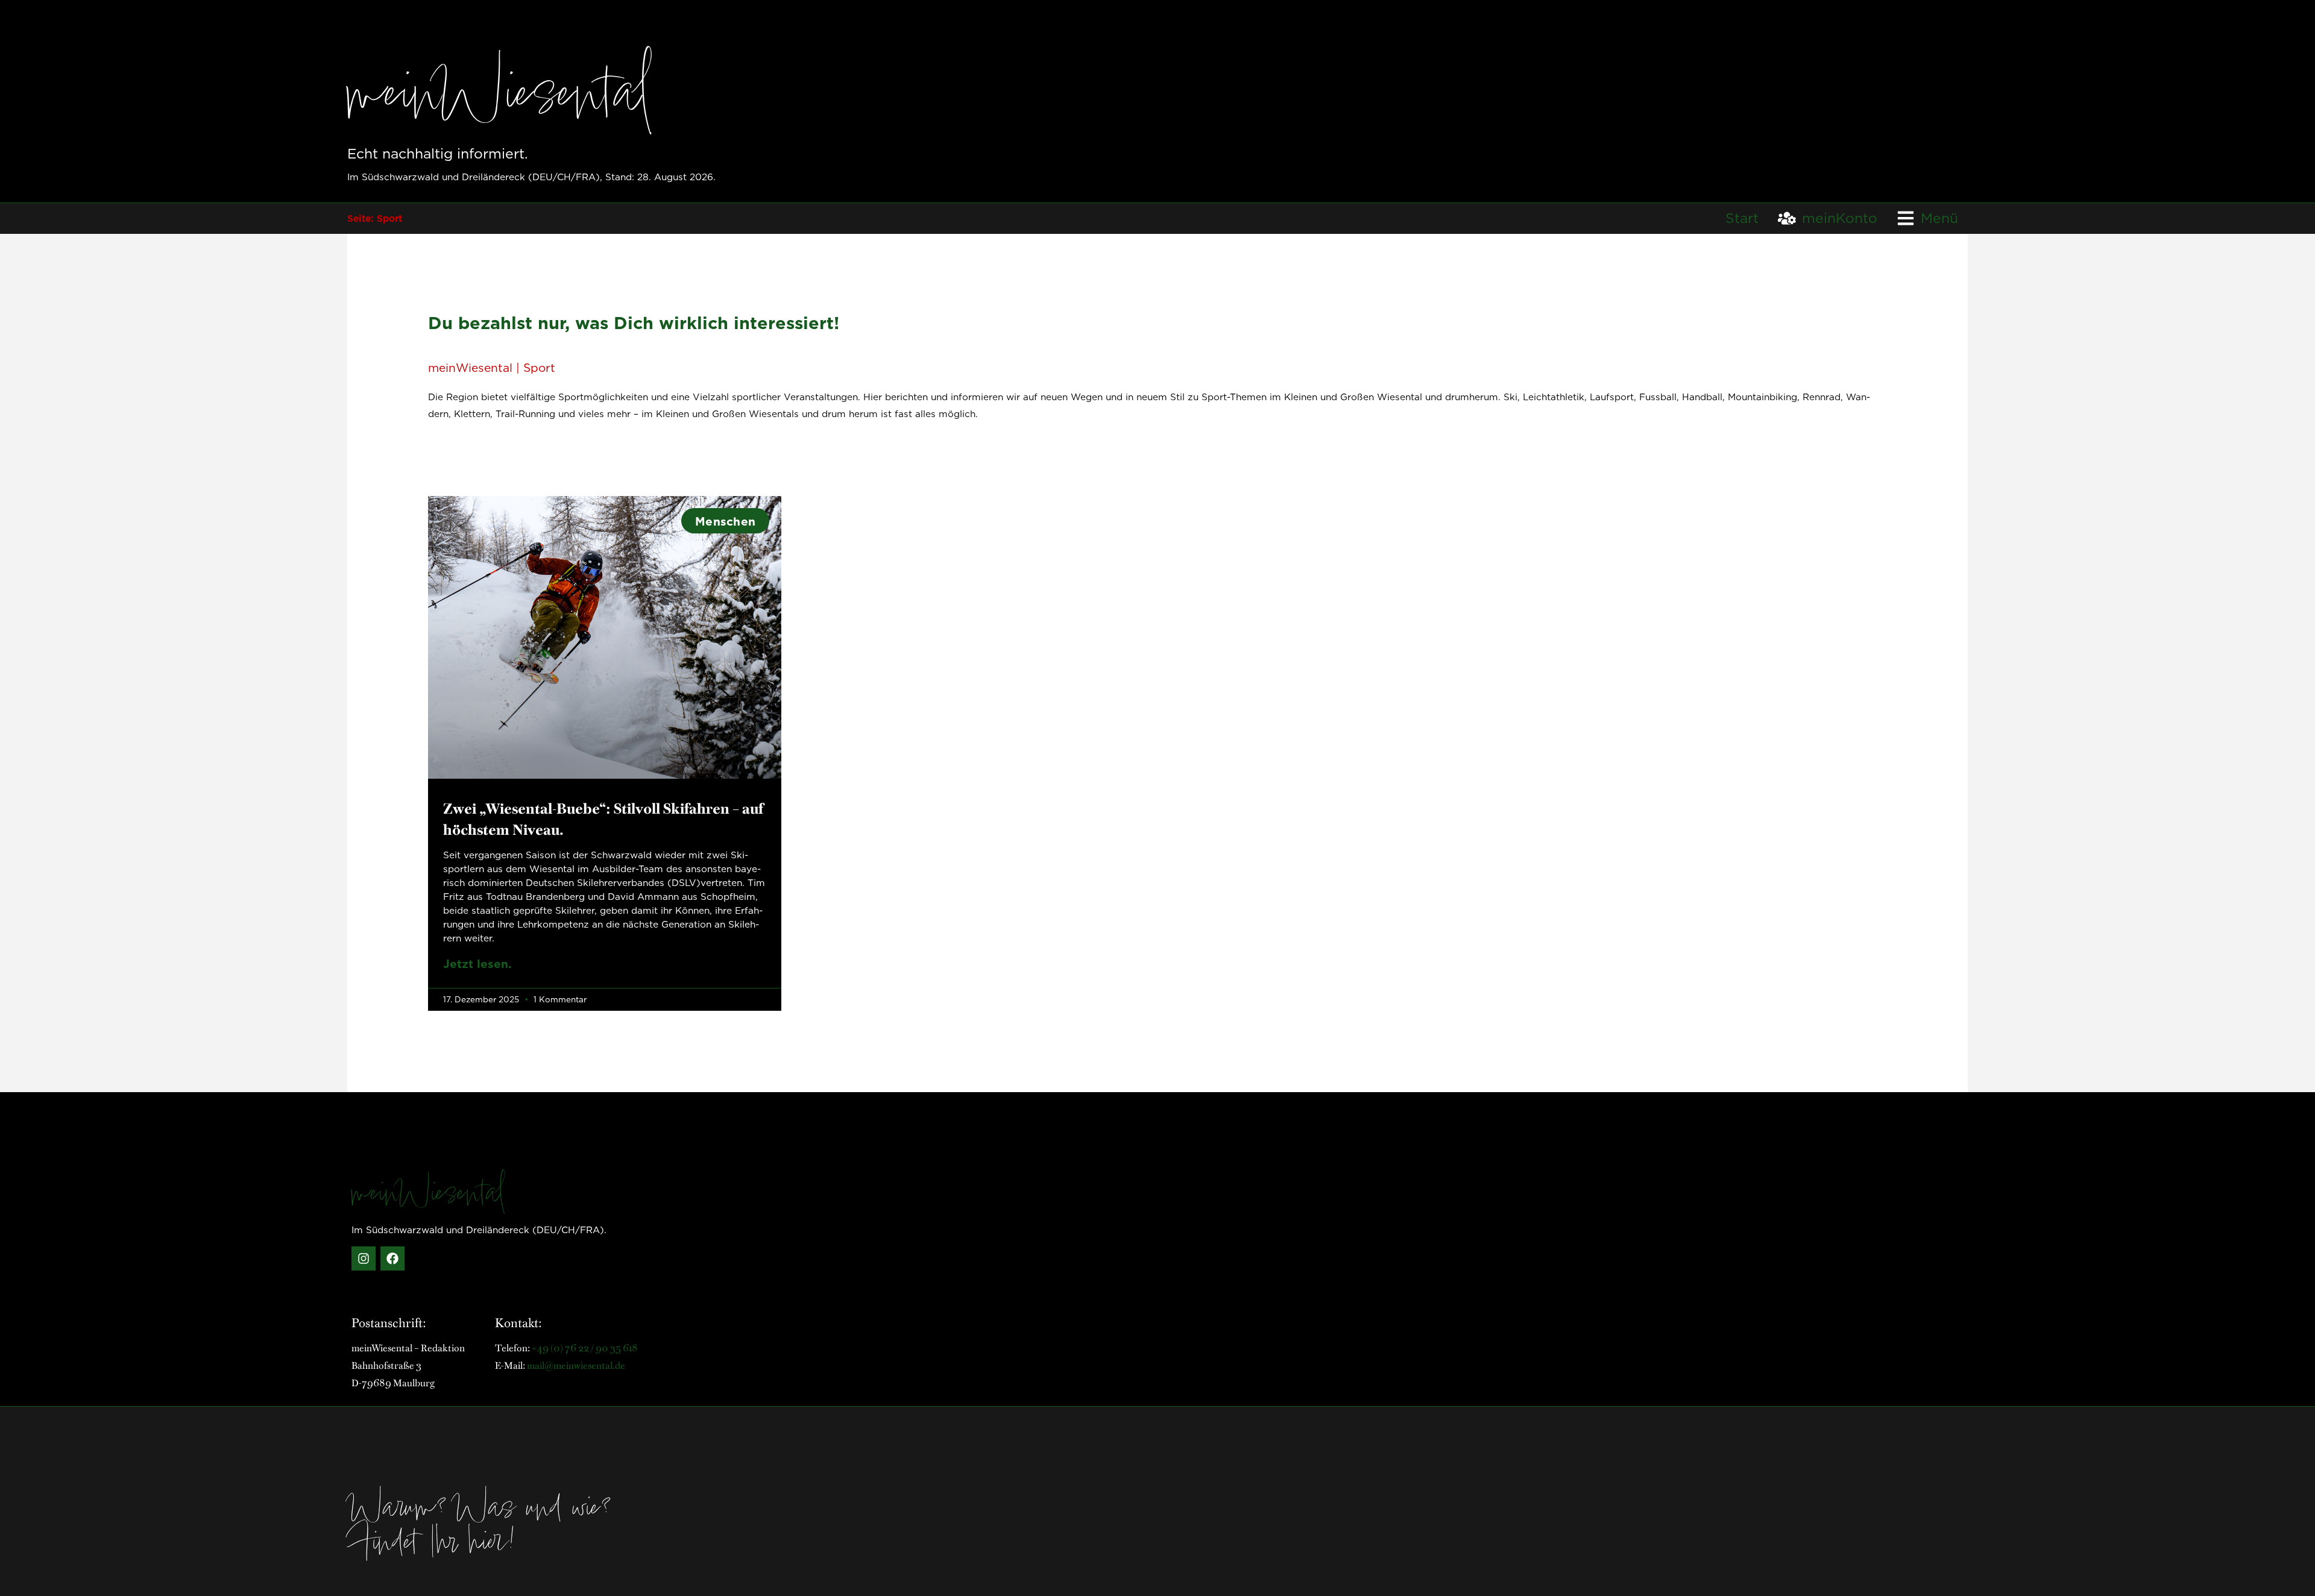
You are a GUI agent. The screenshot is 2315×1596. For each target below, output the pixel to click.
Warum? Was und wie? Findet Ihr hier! (481, 1528)
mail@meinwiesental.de (576, 1365)
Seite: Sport (375, 218)
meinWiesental (500, 99)
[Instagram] (364, 1258)
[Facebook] (392, 1258)
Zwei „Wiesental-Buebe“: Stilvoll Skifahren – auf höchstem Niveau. (603, 818)
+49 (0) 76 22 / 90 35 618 (585, 1347)
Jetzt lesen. (477, 963)
